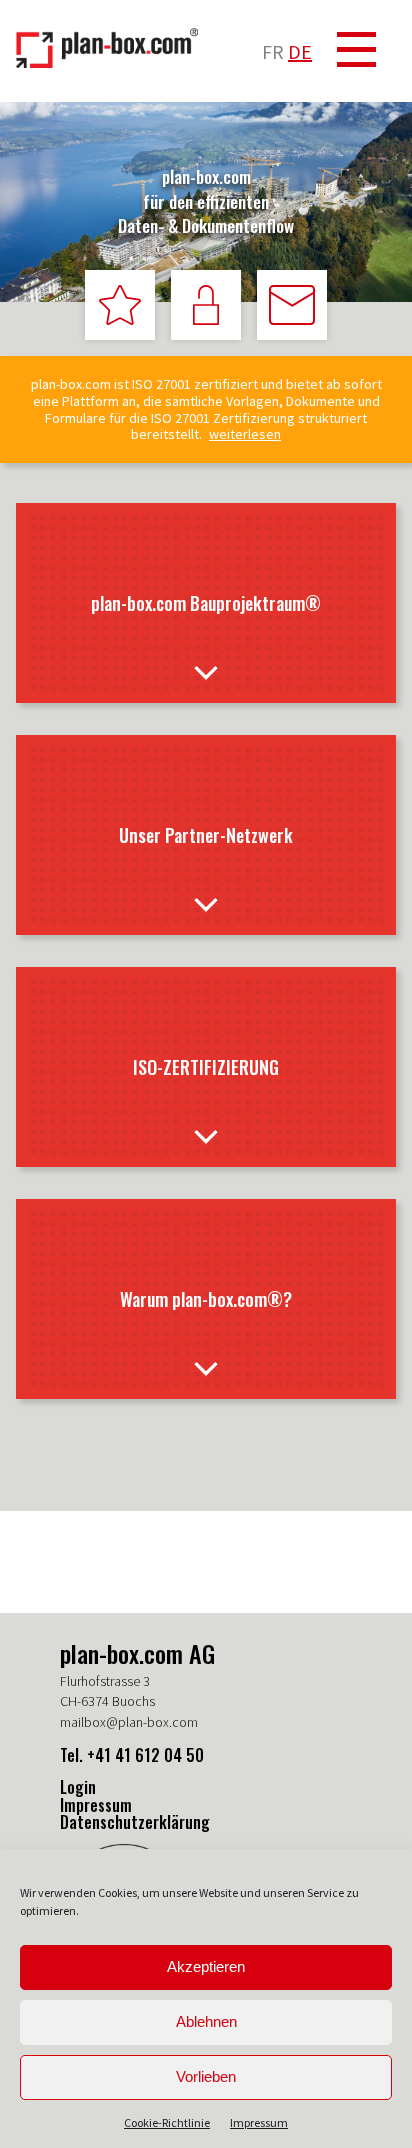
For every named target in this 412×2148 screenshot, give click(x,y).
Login (78, 1787)
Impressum (259, 2122)
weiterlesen (245, 434)
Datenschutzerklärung (135, 1822)
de (300, 51)
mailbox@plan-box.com (129, 1722)
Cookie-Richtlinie (167, 2122)
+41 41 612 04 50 (145, 1755)
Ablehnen (206, 2021)
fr (273, 51)
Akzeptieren (206, 1966)
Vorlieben (206, 2076)
